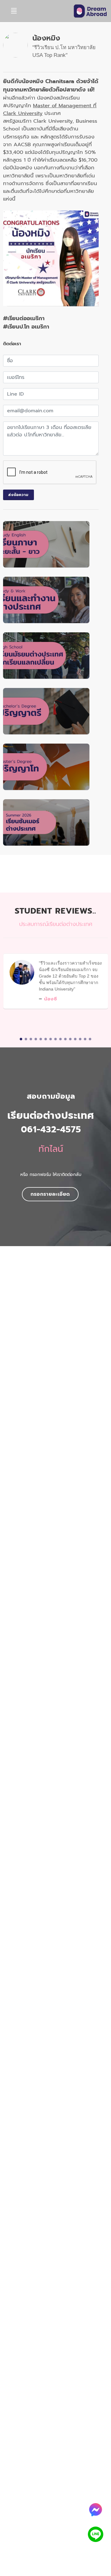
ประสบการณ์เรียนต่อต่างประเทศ (56, 924)
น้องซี (51, 999)
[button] (21, 1039)
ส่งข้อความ (18, 495)
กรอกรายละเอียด (50, 1194)
